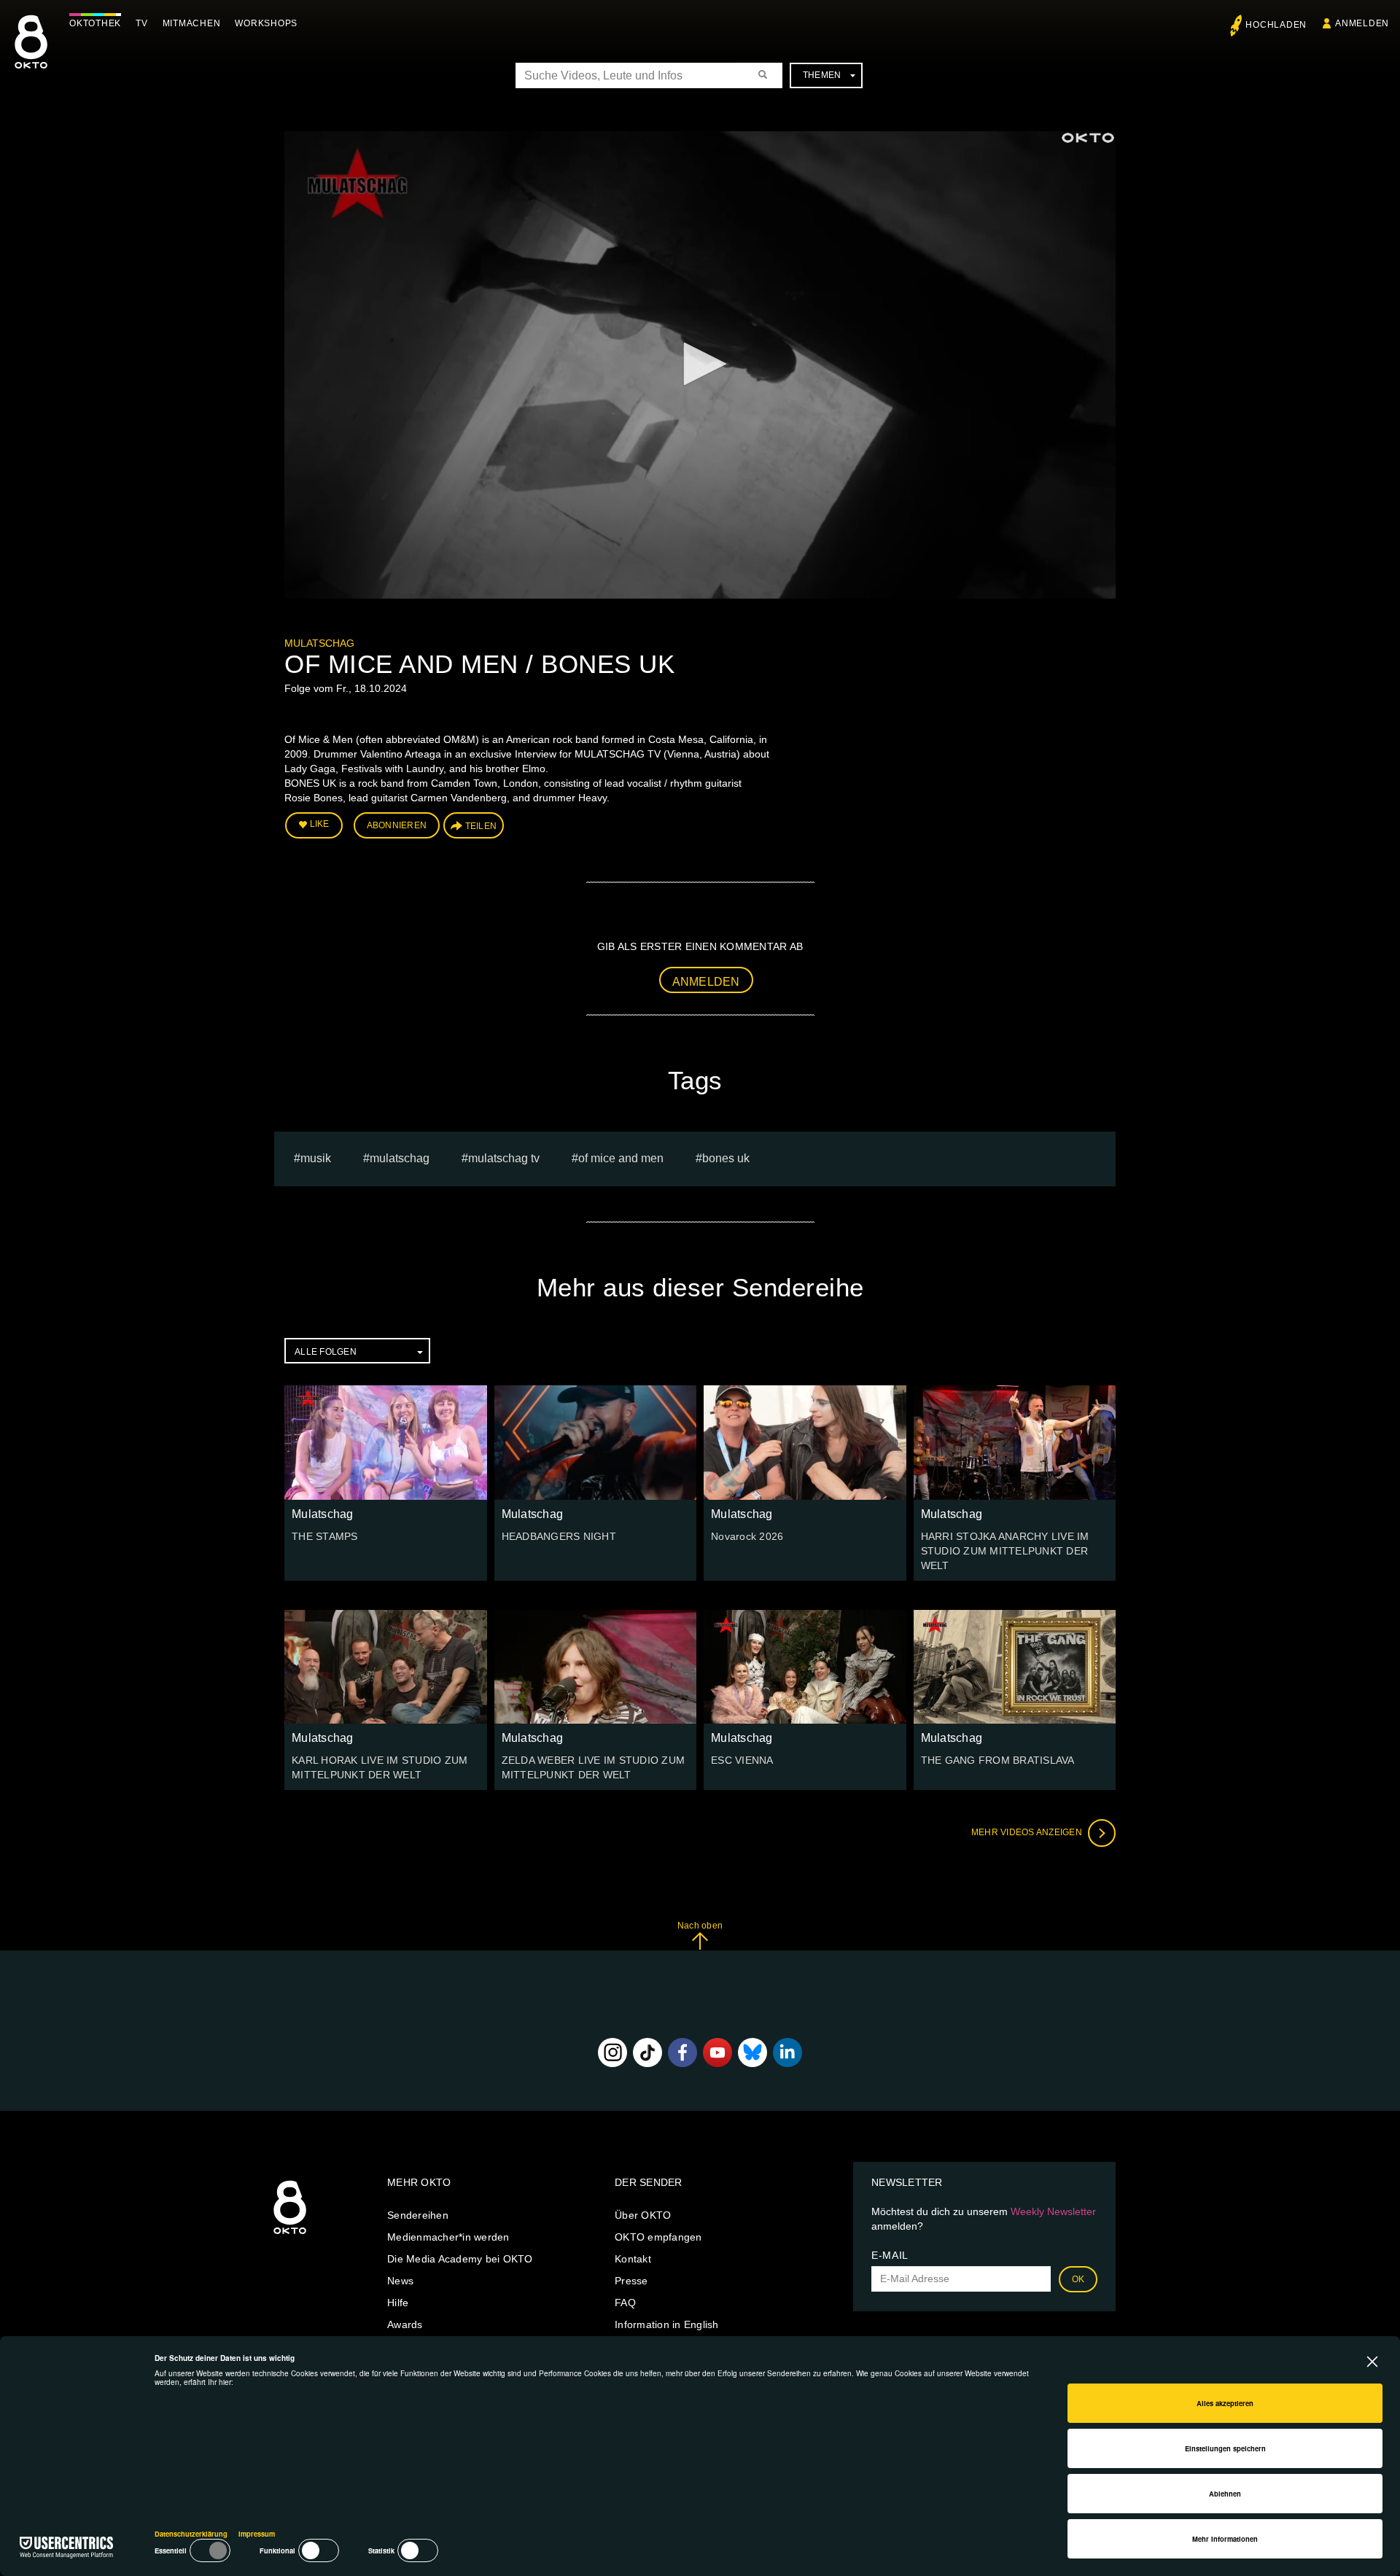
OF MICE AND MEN (621, 1158)
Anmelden (706, 982)
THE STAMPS (325, 1536)
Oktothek (95, 23)
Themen (822, 75)
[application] (700, 365)
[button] (700, 364)
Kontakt (633, 2259)
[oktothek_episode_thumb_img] (386, 1442)
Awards (405, 2324)
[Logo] (1088, 138)
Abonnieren (397, 825)
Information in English (667, 2324)
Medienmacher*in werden (448, 2237)
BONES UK (726, 1158)
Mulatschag (319, 643)
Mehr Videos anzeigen (1028, 1832)
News (400, 2281)
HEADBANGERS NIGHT (559, 1536)
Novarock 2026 (747, 1536)
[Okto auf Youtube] (717, 2052)
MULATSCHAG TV (504, 1158)
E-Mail (890, 2255)
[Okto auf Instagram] (612, 2052)
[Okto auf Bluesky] (752, 2052)
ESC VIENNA (742, 1760)
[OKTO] (31, 55)
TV (142, 23)
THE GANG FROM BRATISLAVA (998, 1760)
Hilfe (398, 2303)
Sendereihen (418, 2215)
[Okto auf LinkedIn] (787, 2052)
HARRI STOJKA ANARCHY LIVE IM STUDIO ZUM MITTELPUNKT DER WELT (1005, 1551)
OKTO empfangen (658, 2237)
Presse (631, 2281)
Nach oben (700, 1926)
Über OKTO (643, 2215)
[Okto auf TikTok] (647, 2052)
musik (316, 1158)
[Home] (290, 2235)
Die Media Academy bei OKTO (460, 2259)
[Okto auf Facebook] (682, 2052)
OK (1078, 2279)
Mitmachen (192, 23)
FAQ (625, 2303)
